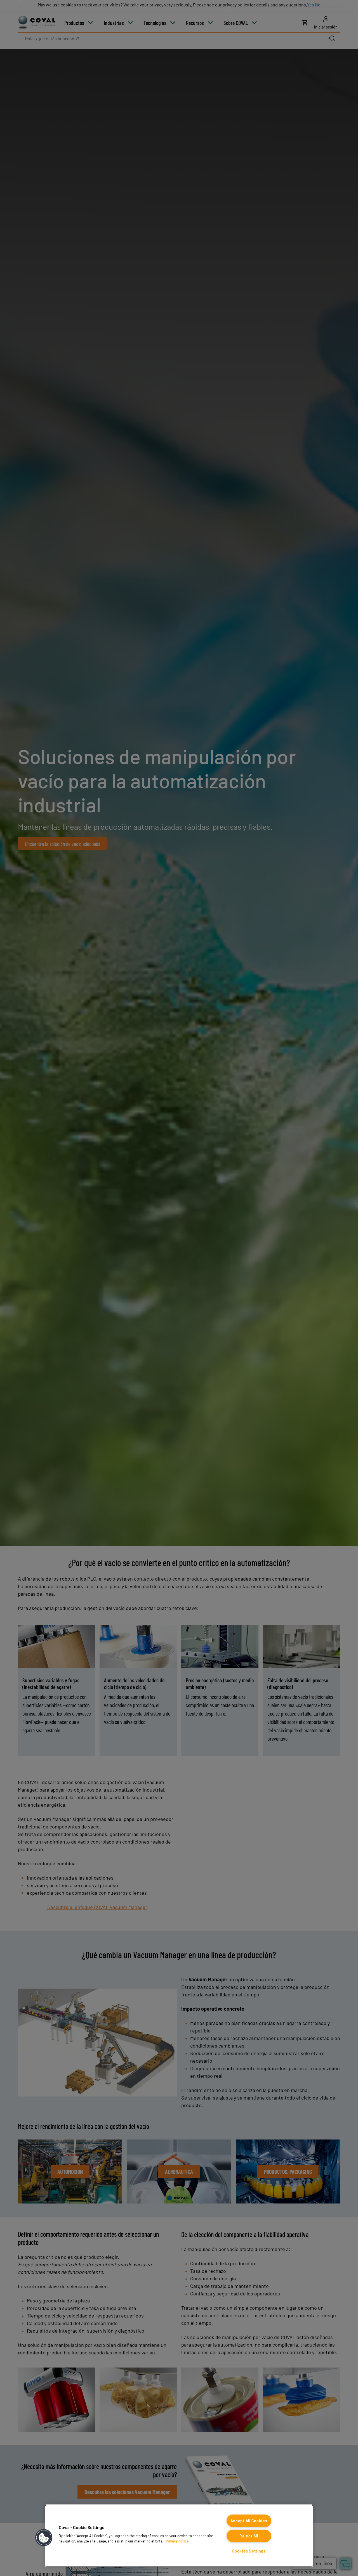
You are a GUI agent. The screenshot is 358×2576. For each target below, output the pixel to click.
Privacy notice (177, 2541)
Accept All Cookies (249, 2521)
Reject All (249, 2536)
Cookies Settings (249, 2551)
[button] (44, 2538)
